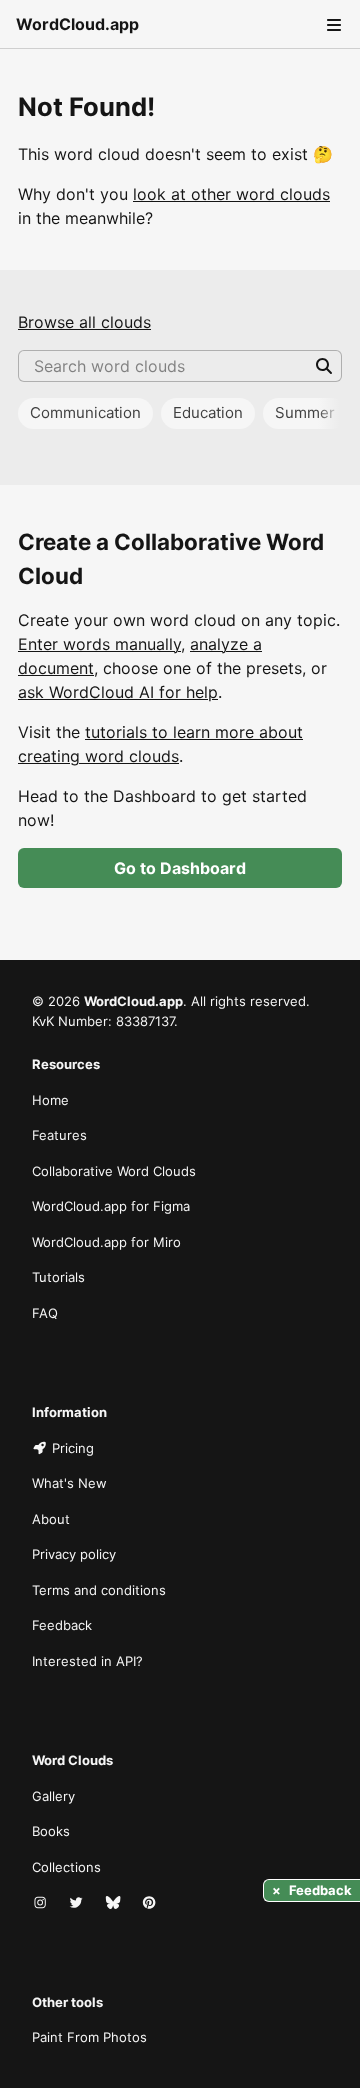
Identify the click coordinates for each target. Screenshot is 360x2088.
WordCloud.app (77, 24)
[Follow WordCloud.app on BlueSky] (115, 1903)
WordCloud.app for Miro (106, 1242)
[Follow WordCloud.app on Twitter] (78, 1903)
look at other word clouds (231, 194)
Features (59, 1135)
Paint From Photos (89, 2037)
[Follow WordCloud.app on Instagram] (42, 1903)
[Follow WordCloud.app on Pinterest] (151, 1903)
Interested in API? (87, 1661)
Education (208, 412)
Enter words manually (99, 644)
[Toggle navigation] (332, 24)
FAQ (45, 1313)
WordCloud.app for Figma (111, 1206)
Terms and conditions (99, 1590)
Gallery (53, 1796)
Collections (66, 1867)
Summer (305, 412)
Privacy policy (74, 1554)
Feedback (62, 1625)
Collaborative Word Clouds (114, 1171)
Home (50, 1100)
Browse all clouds (84, 322)
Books (51, 1831)
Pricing (73, 1448)
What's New (69, 1483)
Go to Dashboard (180, 868)
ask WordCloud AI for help (118, 692)
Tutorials (58, 1277)
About (51, 1519)
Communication (85, 412)
